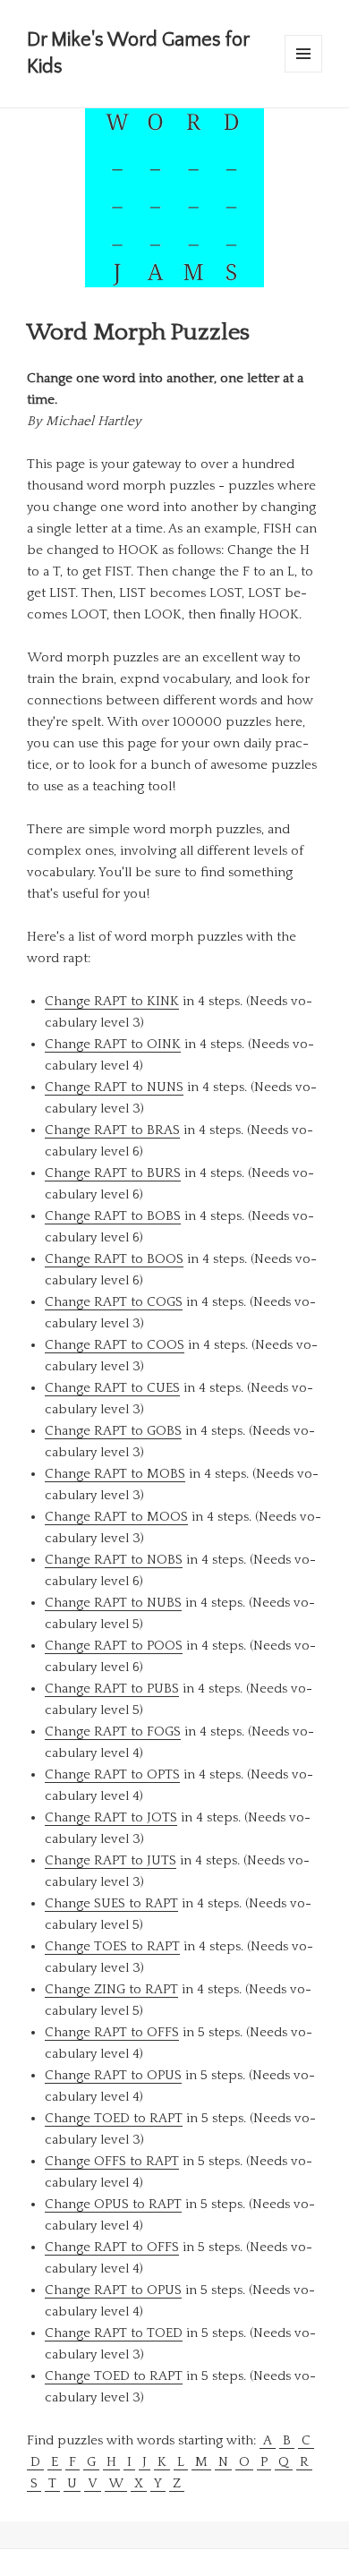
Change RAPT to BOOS (114, 1259)
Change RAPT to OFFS (112, 2032)
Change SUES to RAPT (111, 1903)
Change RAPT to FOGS (113, 1732)
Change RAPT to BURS (113, 1173)
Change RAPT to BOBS (113, 1216)
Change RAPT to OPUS (113, 2075)
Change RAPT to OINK (113, 1044)
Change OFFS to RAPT (112, 2161)
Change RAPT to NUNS (114, 1087)
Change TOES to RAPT (112, 1946)
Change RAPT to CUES (112, 1388)
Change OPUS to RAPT (113, 2204)
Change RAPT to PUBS (112, 1689)
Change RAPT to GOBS (113, 1431)
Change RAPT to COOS (115, 1345)
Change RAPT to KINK (112, 1001)
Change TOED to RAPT (114, 2118)
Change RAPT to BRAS (112, 1130)
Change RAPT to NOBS (114, 1560)
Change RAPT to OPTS (112, 1774)
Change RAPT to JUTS (111, 1860)
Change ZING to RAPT (111, 1989)
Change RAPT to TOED (114, 2333)
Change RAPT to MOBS (115, 1474)
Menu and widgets (304, 72)
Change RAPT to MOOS (116, 1517)
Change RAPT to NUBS (113, 1603)
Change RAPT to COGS (114, 1302)
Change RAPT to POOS (114, 1646)
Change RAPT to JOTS (111, 1817)
